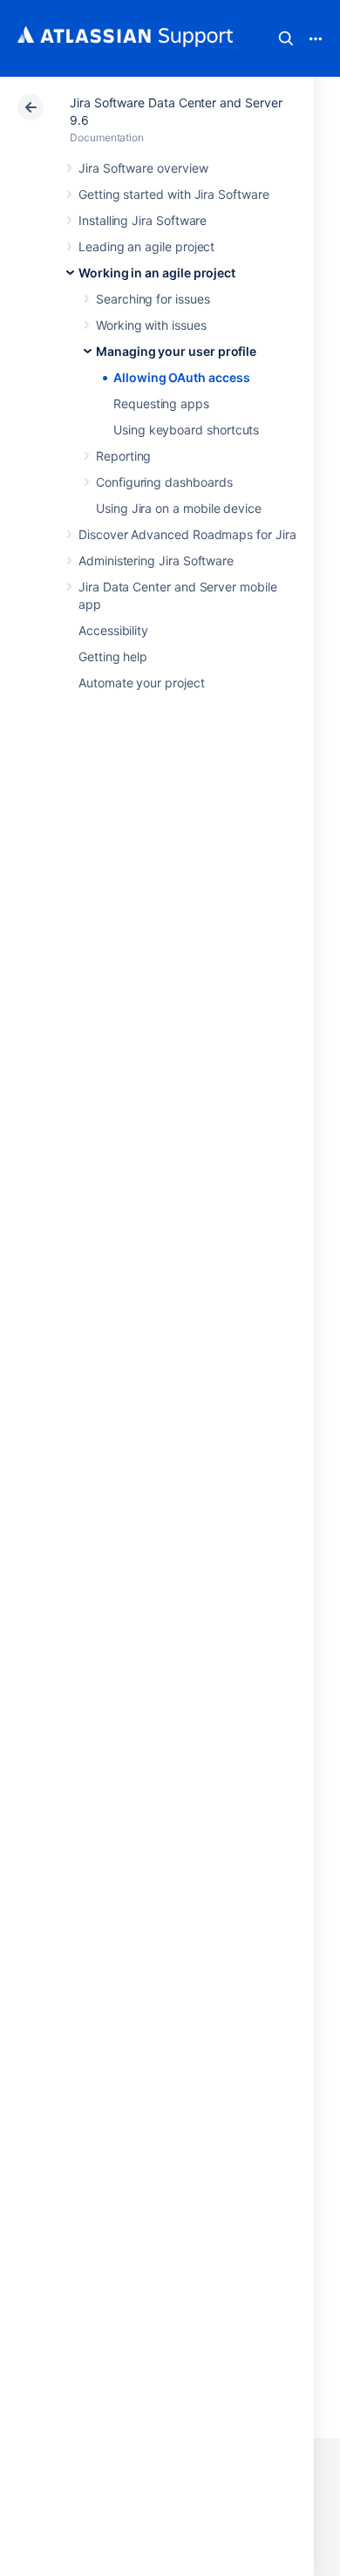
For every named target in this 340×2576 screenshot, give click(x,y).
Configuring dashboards (164, 482)
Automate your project (142, 683)
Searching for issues (153, 299)
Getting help (113, 656)
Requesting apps (161, 403)
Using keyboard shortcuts (186, 430)
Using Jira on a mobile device (179, 508)
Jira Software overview (143, 168)
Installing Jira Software (143, 220)
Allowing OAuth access (182, 377)
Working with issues (151, 325)
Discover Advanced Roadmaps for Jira (187, 534)
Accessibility (113, 630)
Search (286, 38)
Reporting (123, 456)
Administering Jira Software (156, 560)
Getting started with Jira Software (174, 194)
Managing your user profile (176, 351)
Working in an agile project (157, 273)
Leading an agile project (146, 246)
